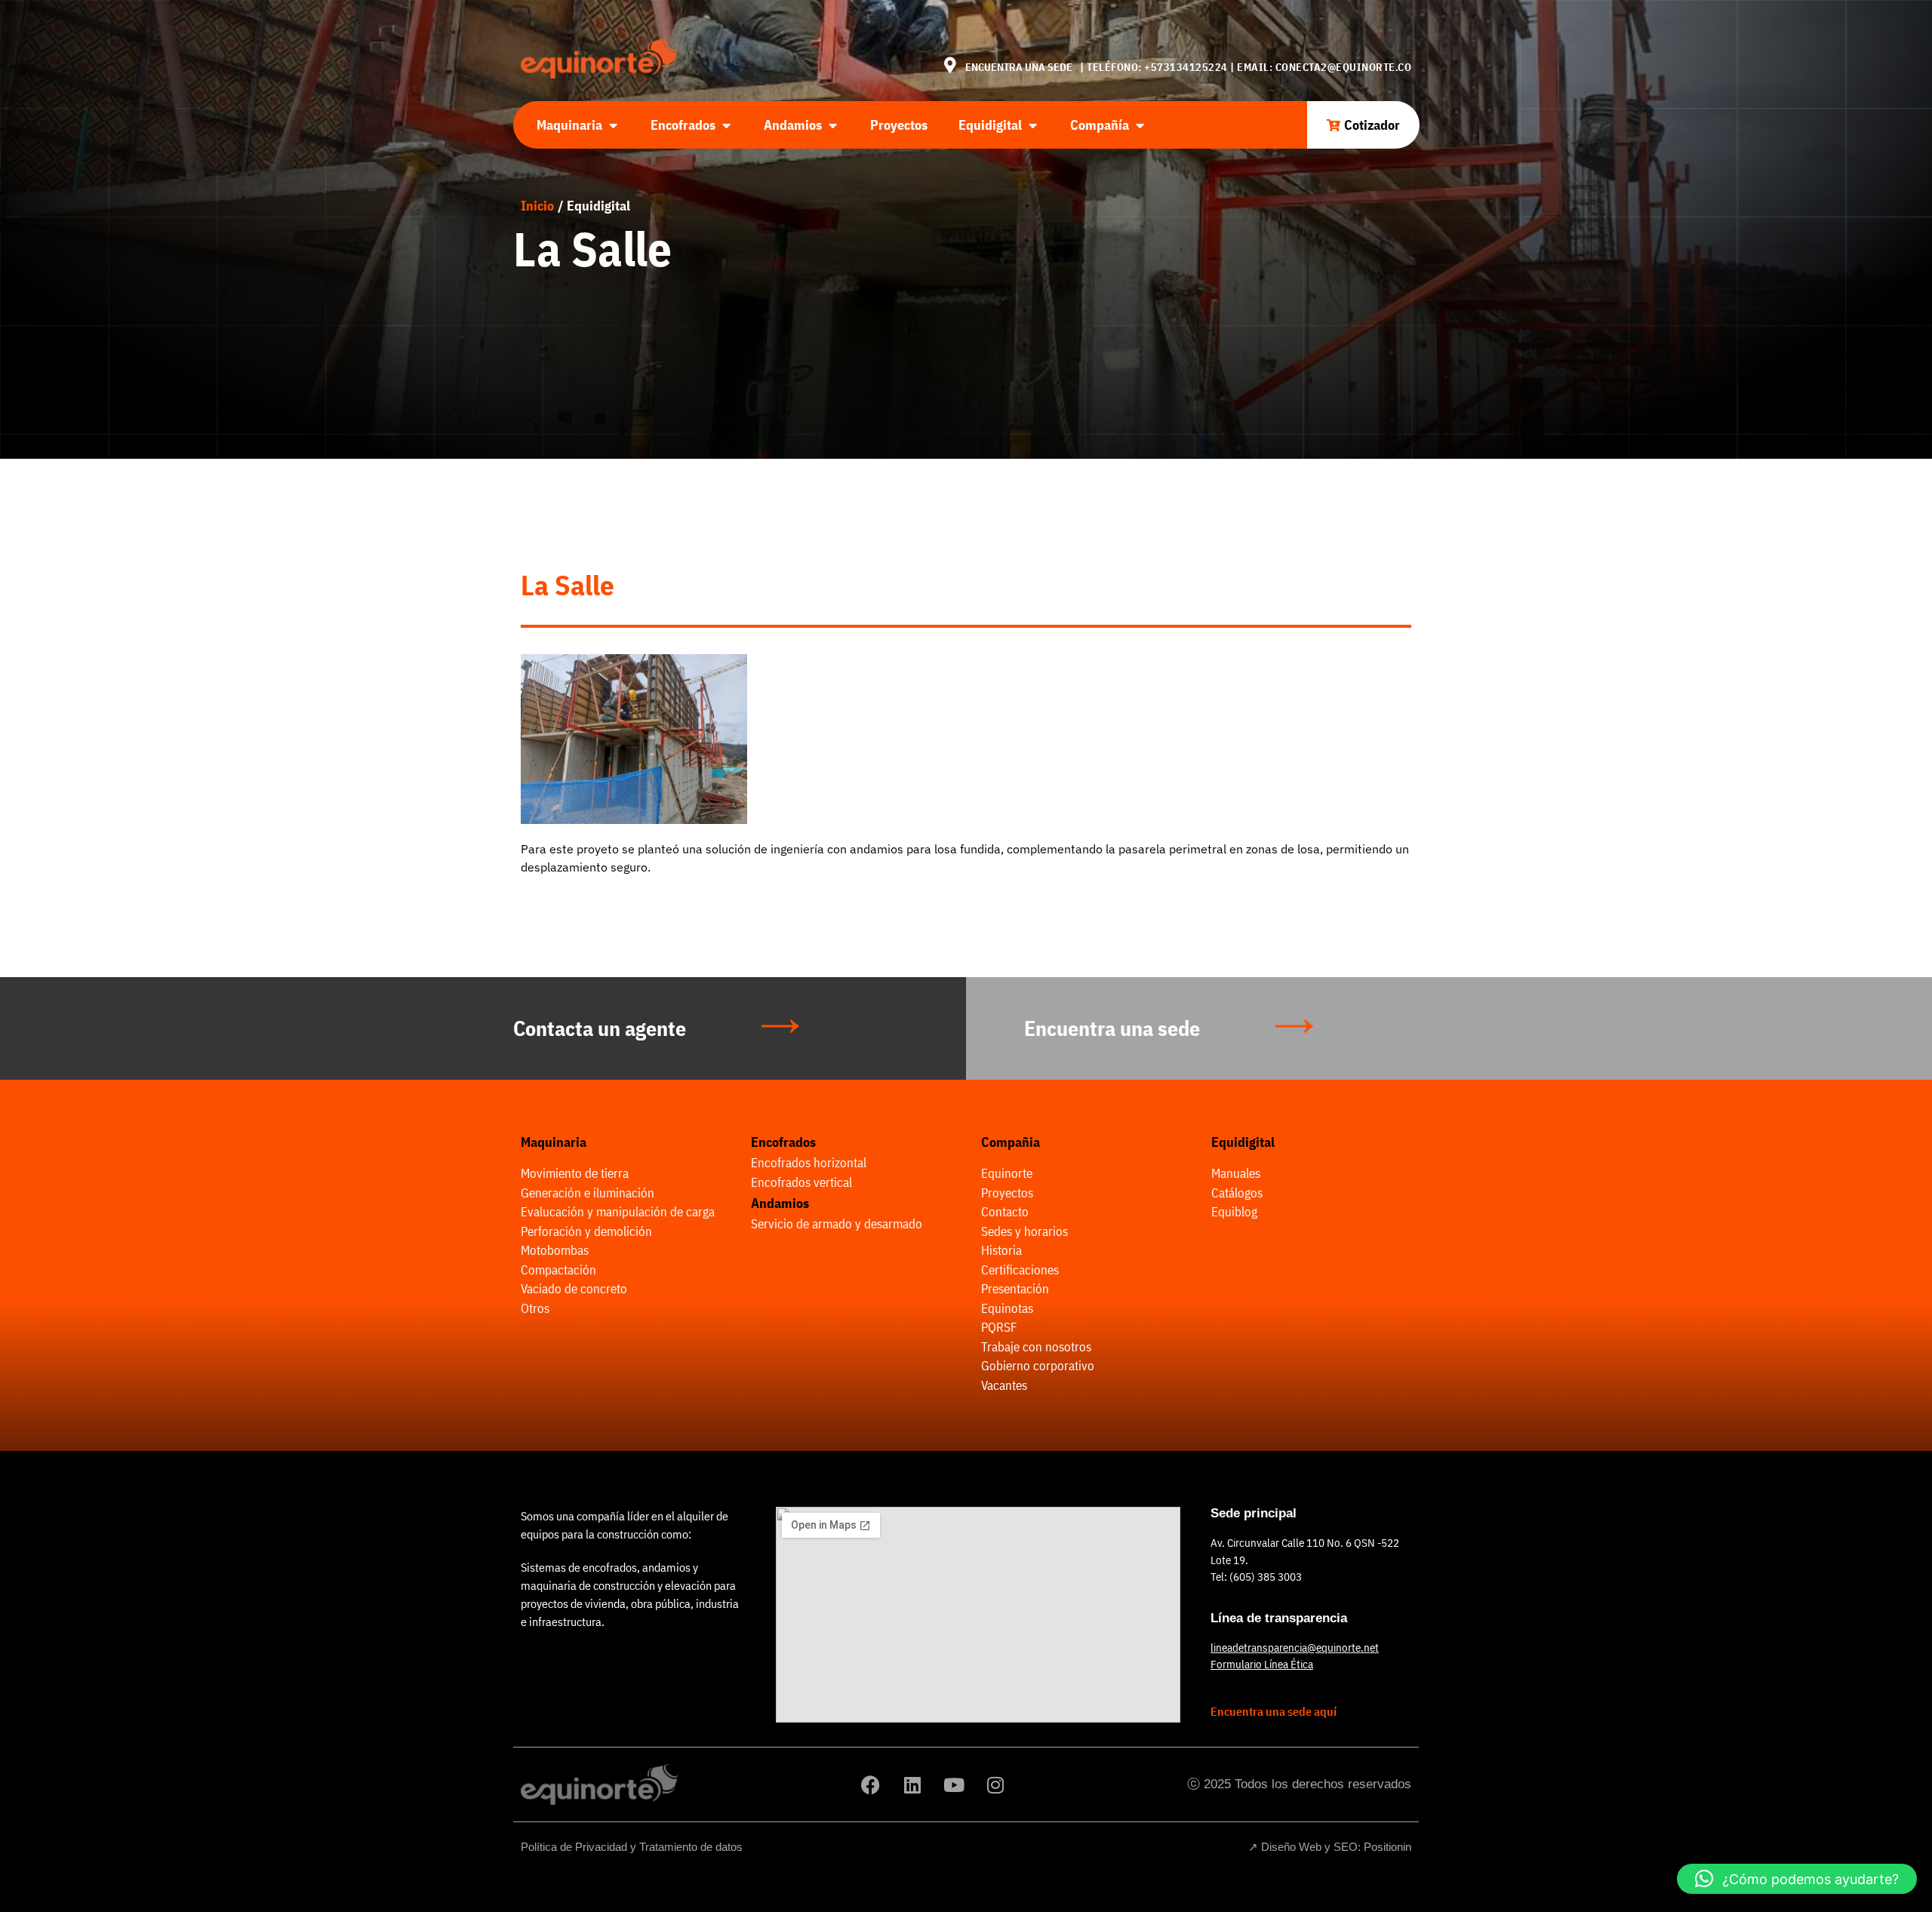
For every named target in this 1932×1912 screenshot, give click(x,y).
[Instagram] (995, 1784)
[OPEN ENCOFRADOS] (726, 125)
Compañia (1011, 1142)
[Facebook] (871, 1784)
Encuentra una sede (1112, 1028)
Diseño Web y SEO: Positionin (1336, 1847)
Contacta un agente (600, 1028)
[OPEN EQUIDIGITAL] (1032, 125)
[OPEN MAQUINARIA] (613, 125)
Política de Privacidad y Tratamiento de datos (632, 1847)
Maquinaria (554, 1142)
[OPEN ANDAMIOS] (832, 125)
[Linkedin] (912, 1784)
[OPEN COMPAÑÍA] (1140, 125)
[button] (1797, 1879)
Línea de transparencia (1279, 1618)
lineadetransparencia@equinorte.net (1295, 1648)
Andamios (780, 1203)
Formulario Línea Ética (1262, 1664)
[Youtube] (954, 1784)
